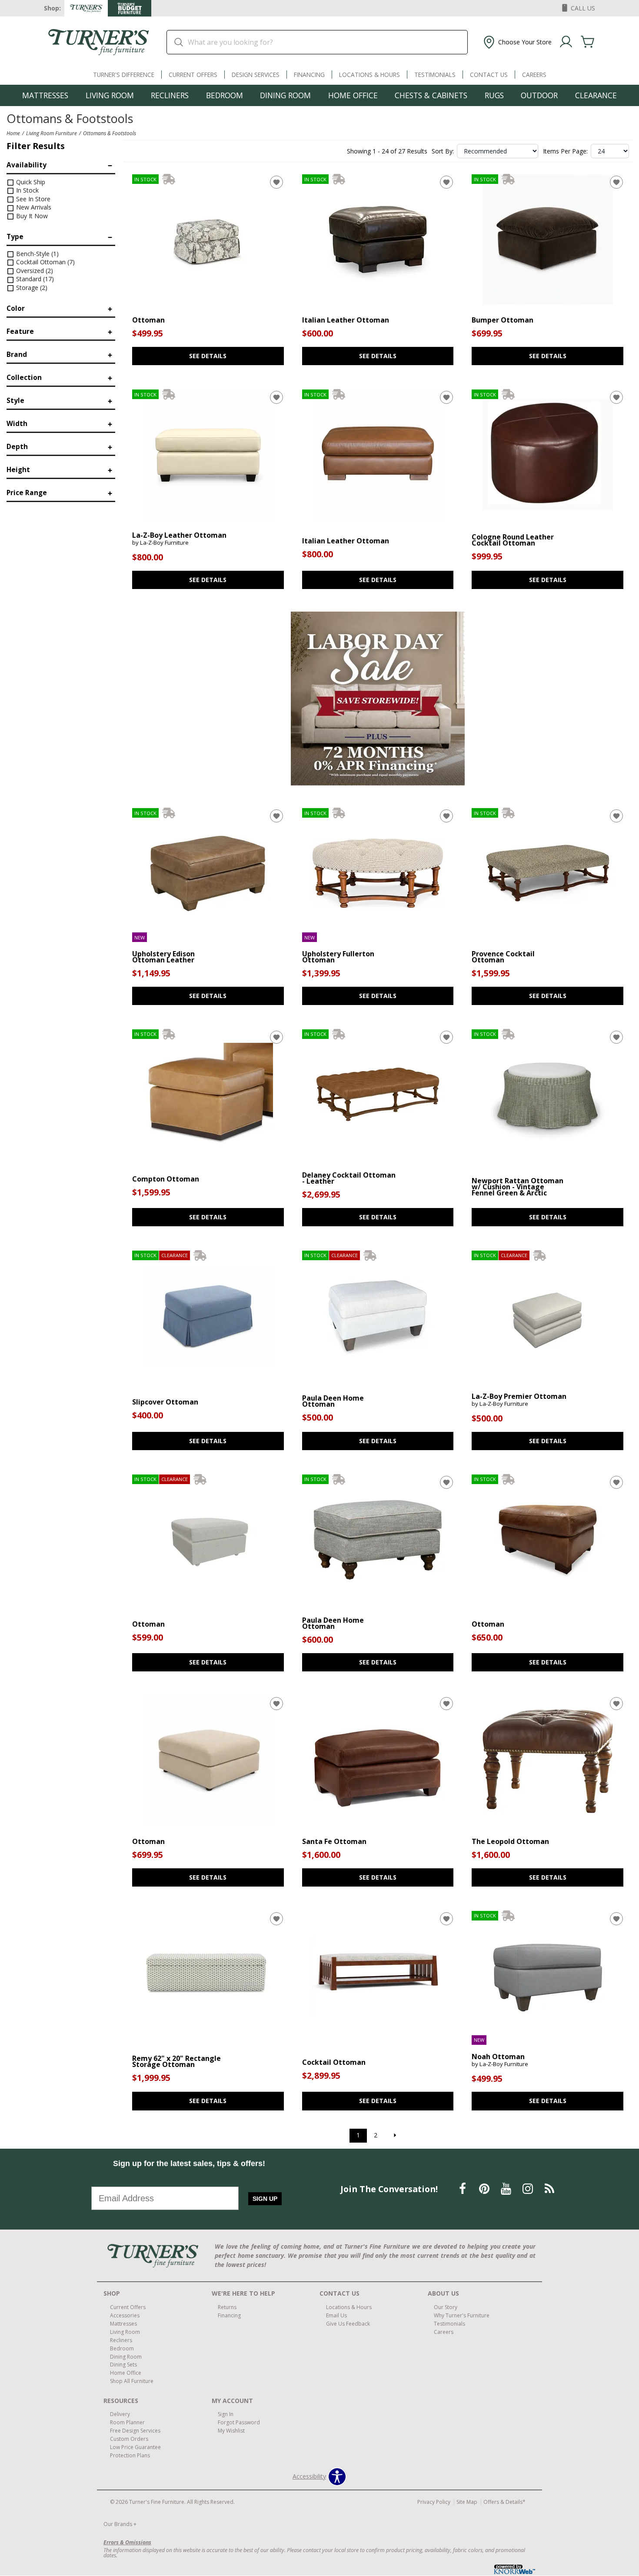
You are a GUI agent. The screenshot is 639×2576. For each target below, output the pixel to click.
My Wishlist (231, 2431)
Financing (309, 75)
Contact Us (489, 75)
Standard (34, 279)
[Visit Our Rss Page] (549, 2188)
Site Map (467, 2502)
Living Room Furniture (52, 133)
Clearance (596, 95)
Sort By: (443, 151)
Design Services (256, 75)
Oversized (34, 271)
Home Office (353, 95)
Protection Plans (130, 2455)
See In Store (32, 199)
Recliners (170, 95)
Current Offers (193, 75)
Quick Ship (30, 182)
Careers (534, 75)
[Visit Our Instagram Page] (529, 2188)
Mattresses (45, 95)
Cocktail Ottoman (45, 262)
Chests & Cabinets (431, 95)
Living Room (110, 95)
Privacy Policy (434, 2502)
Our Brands (120, 2524)
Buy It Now (31, 216)
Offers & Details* (504, 2502)
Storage (31, 288)
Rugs (494, 95)
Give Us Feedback (348, 2324)
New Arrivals (33, 207)
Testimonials (435, 75)
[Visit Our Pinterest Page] (485, 2188)
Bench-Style (37, 254)
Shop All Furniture (132, 2381)
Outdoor (539, 95)
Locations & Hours (369, 75)
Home (13, 133)
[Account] (566, 42)
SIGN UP (265, 2199)
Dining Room (285, 95)
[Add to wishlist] (276, 182)
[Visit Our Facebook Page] (463, 2188)
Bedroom (225, 95)
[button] (517, 42)
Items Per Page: (565, 151)
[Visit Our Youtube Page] (507, 2188)
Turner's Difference (124, 75)
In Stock (27, 190)
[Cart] (588, 42)
